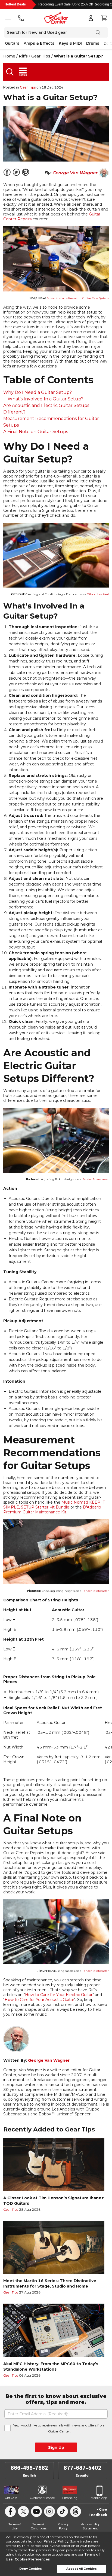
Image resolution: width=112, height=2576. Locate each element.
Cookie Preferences (32, 2559)
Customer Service (42, 2498)
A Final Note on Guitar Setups (36, 432)
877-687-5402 (83, 2468)
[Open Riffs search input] (10, 72)
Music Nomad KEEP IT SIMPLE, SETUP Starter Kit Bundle (54, 1505)
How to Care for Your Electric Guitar (59, 1995)
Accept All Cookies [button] (82, 2569)
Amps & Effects (39, 43)
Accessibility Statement (90, 2526)
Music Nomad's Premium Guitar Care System (78, 298)
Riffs (23, 56)
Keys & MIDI (70, 43)
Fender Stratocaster (96, 1179)
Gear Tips (41, 56)
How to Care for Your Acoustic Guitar (39, 2000)
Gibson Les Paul (98, 594)
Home (9, 56)
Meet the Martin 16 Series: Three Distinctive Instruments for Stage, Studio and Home (50, 2283)
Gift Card (11, 2498)
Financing (70, 2498)
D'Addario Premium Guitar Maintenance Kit (52, 1510)
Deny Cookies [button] (31, 2569)
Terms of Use (15, 2526)
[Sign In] (91, 18)
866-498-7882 (29, 2468)
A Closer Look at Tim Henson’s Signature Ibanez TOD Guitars (54, 2201)
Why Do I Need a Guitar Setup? (38, 392)
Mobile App (99, 2498)
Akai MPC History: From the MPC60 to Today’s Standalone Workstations (51, 2367)
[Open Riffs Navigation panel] (23, 72)
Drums (93, 43)
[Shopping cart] (104, 18)
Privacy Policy (56, 2541)
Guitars (12, 43)
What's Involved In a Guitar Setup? (46, 399)
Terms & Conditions (39, 2526)
